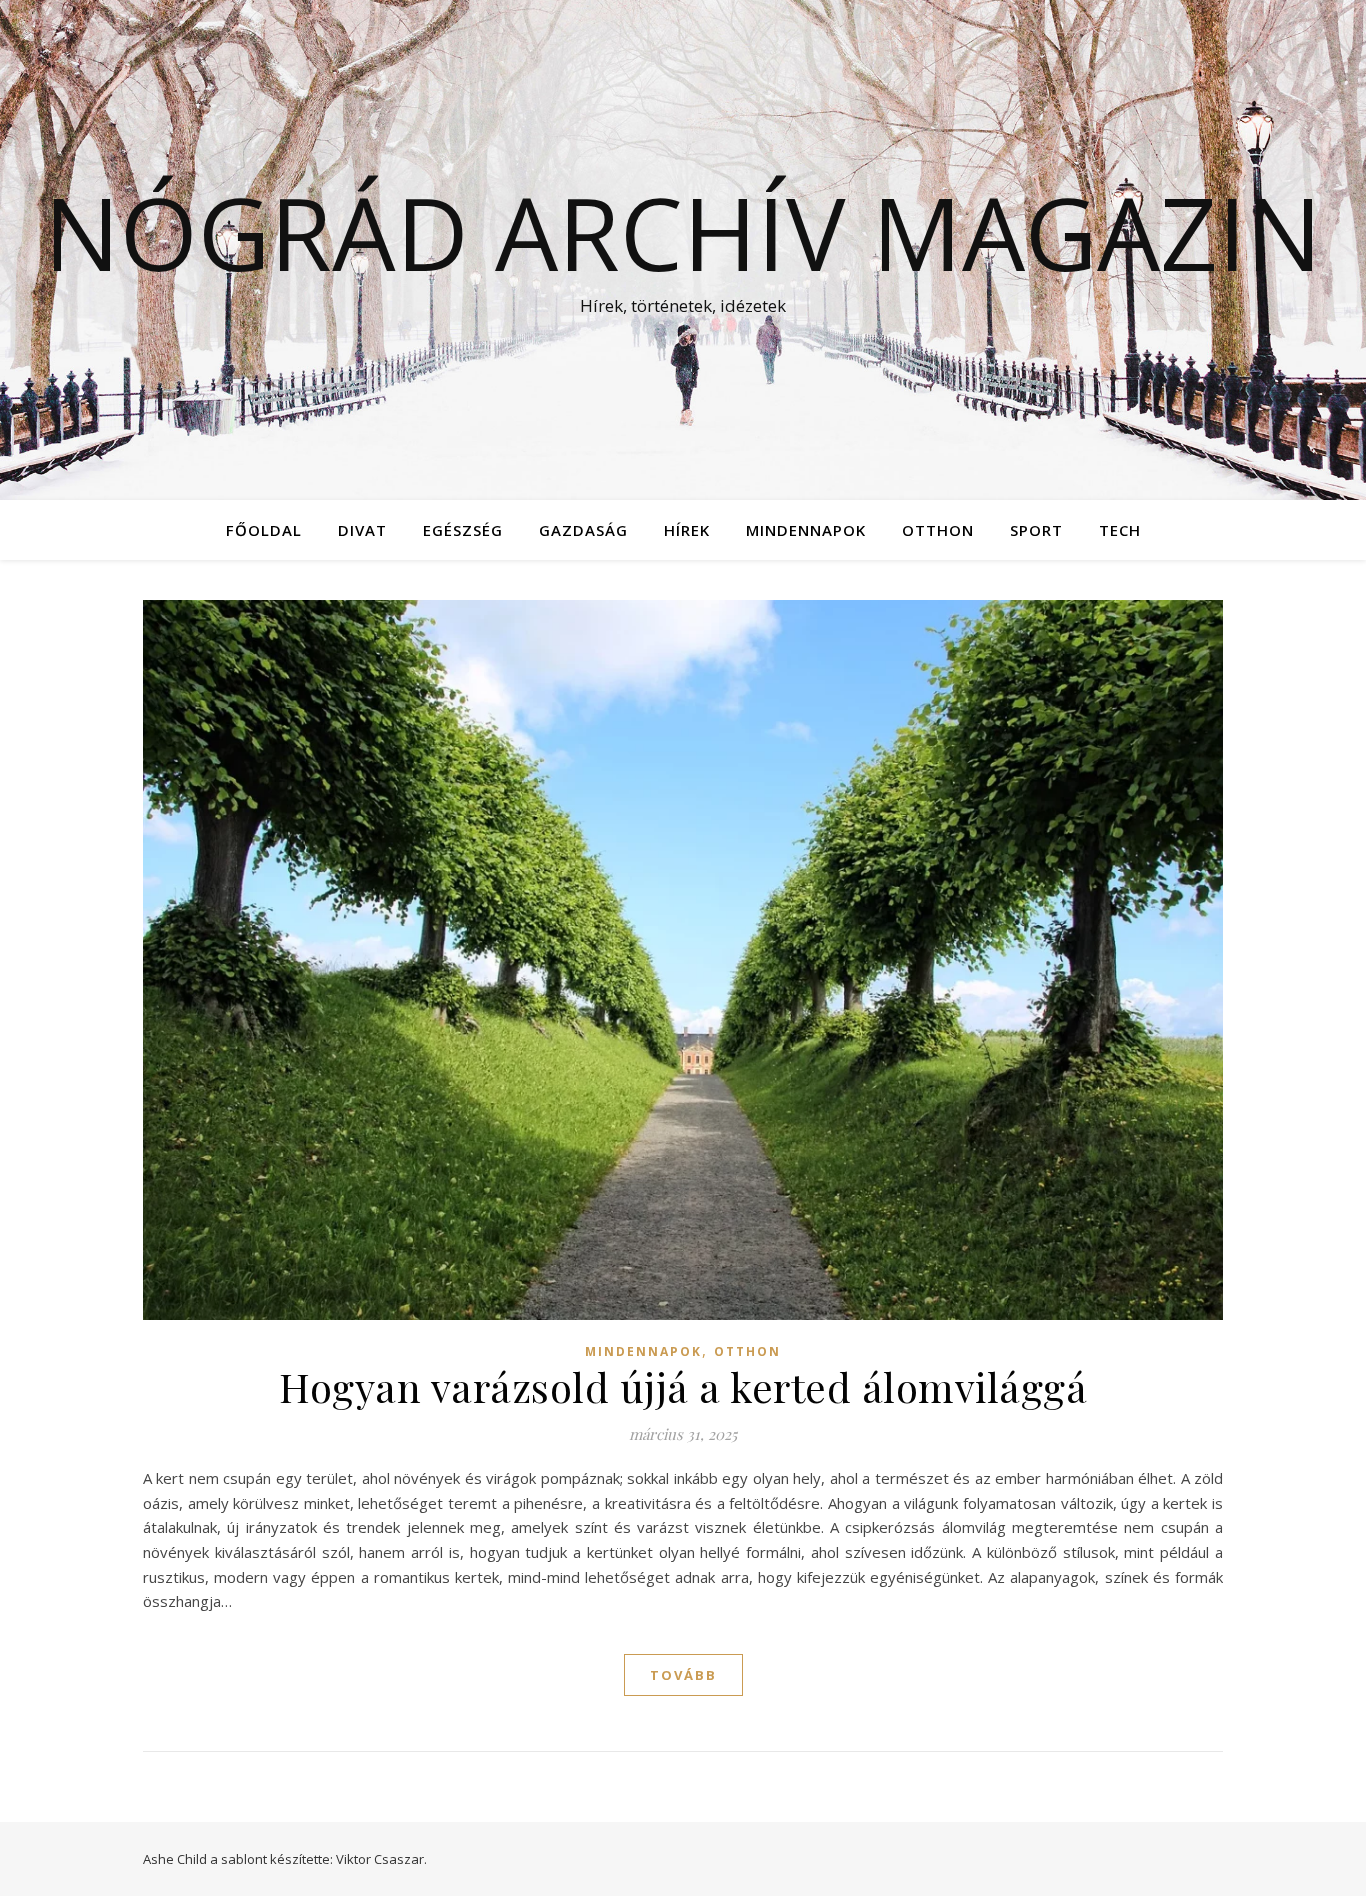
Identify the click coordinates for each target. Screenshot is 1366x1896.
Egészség (463, 530)
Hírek (687, 530)
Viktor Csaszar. (381, 1859)
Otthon (938, 530)
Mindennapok (806, 530)
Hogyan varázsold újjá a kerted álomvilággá (683, 1386)
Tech (1120, 530)
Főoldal (264, 530)
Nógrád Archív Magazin (683, 232)
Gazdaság (583, 530)
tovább (683, 1675)
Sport (1036, 530)
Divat (362, 530)
